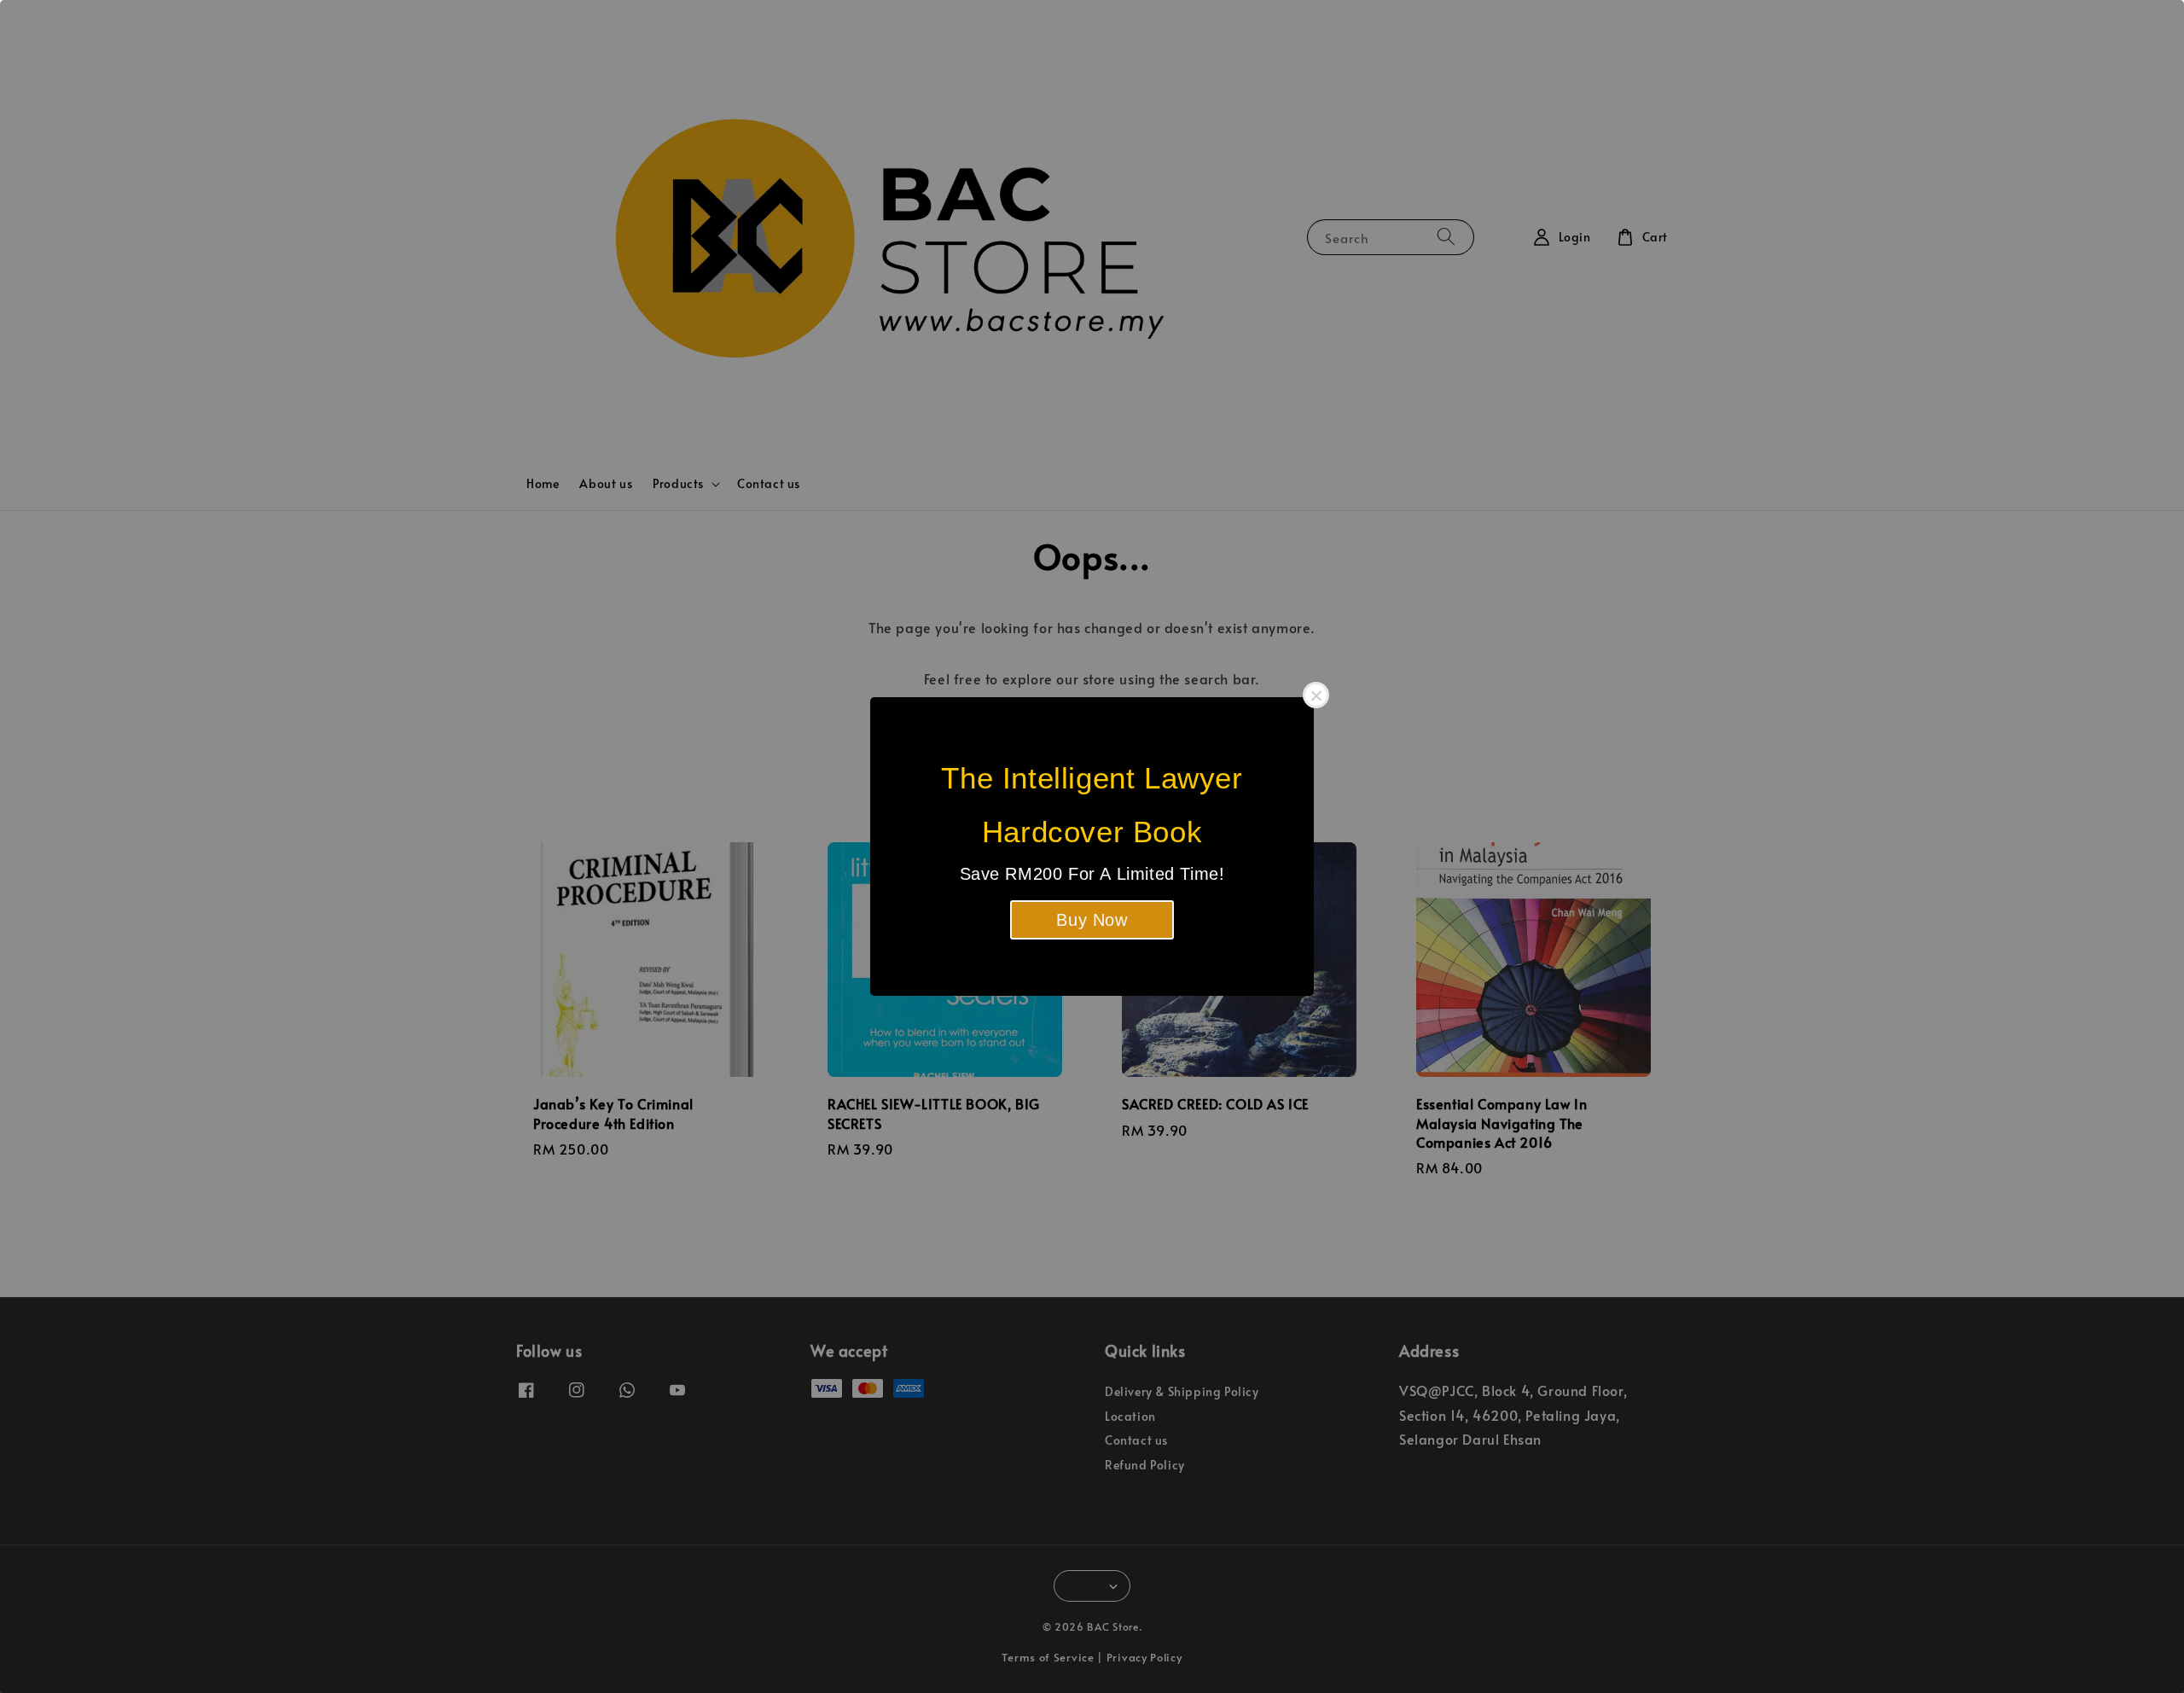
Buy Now (1092, 920)
